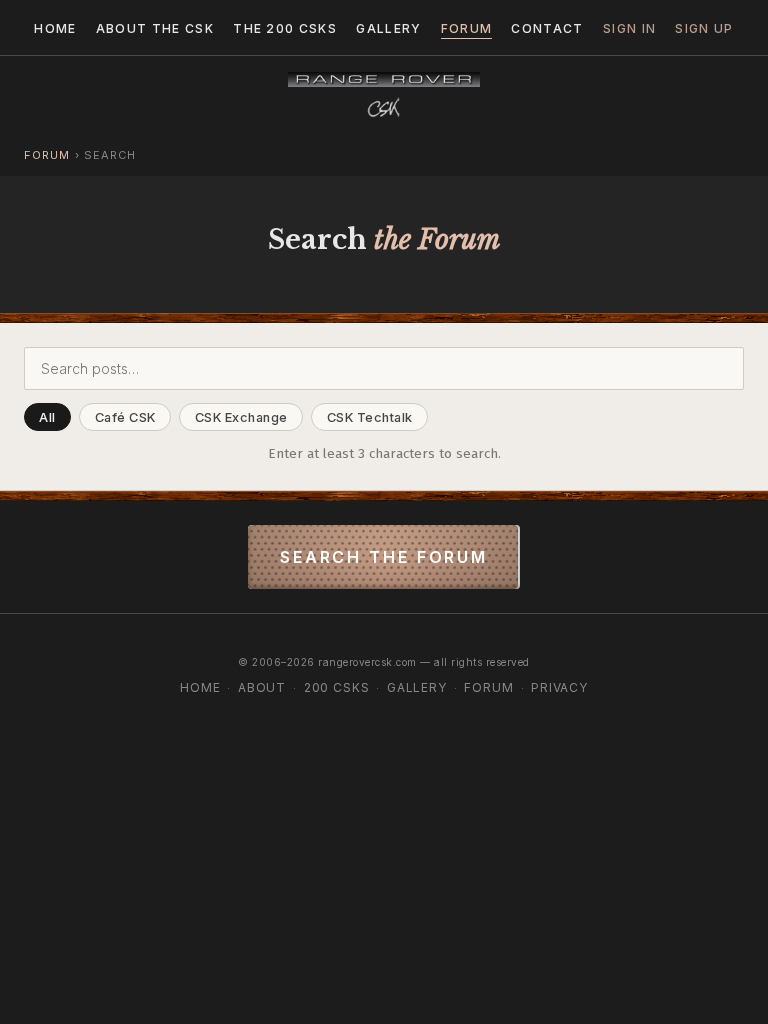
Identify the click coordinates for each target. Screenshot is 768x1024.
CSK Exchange (241, 417)
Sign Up (704, 28)
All (47, 417)
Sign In (629, 28)
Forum (467, 28)
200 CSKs (337, 687)
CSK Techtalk (370, 417)
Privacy (559, 687)
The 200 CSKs (285, 28)
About (262, 687)
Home (55, 28)
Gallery (388, 28)
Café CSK (125, 417)
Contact (547, 28)
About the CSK (155, 28)
